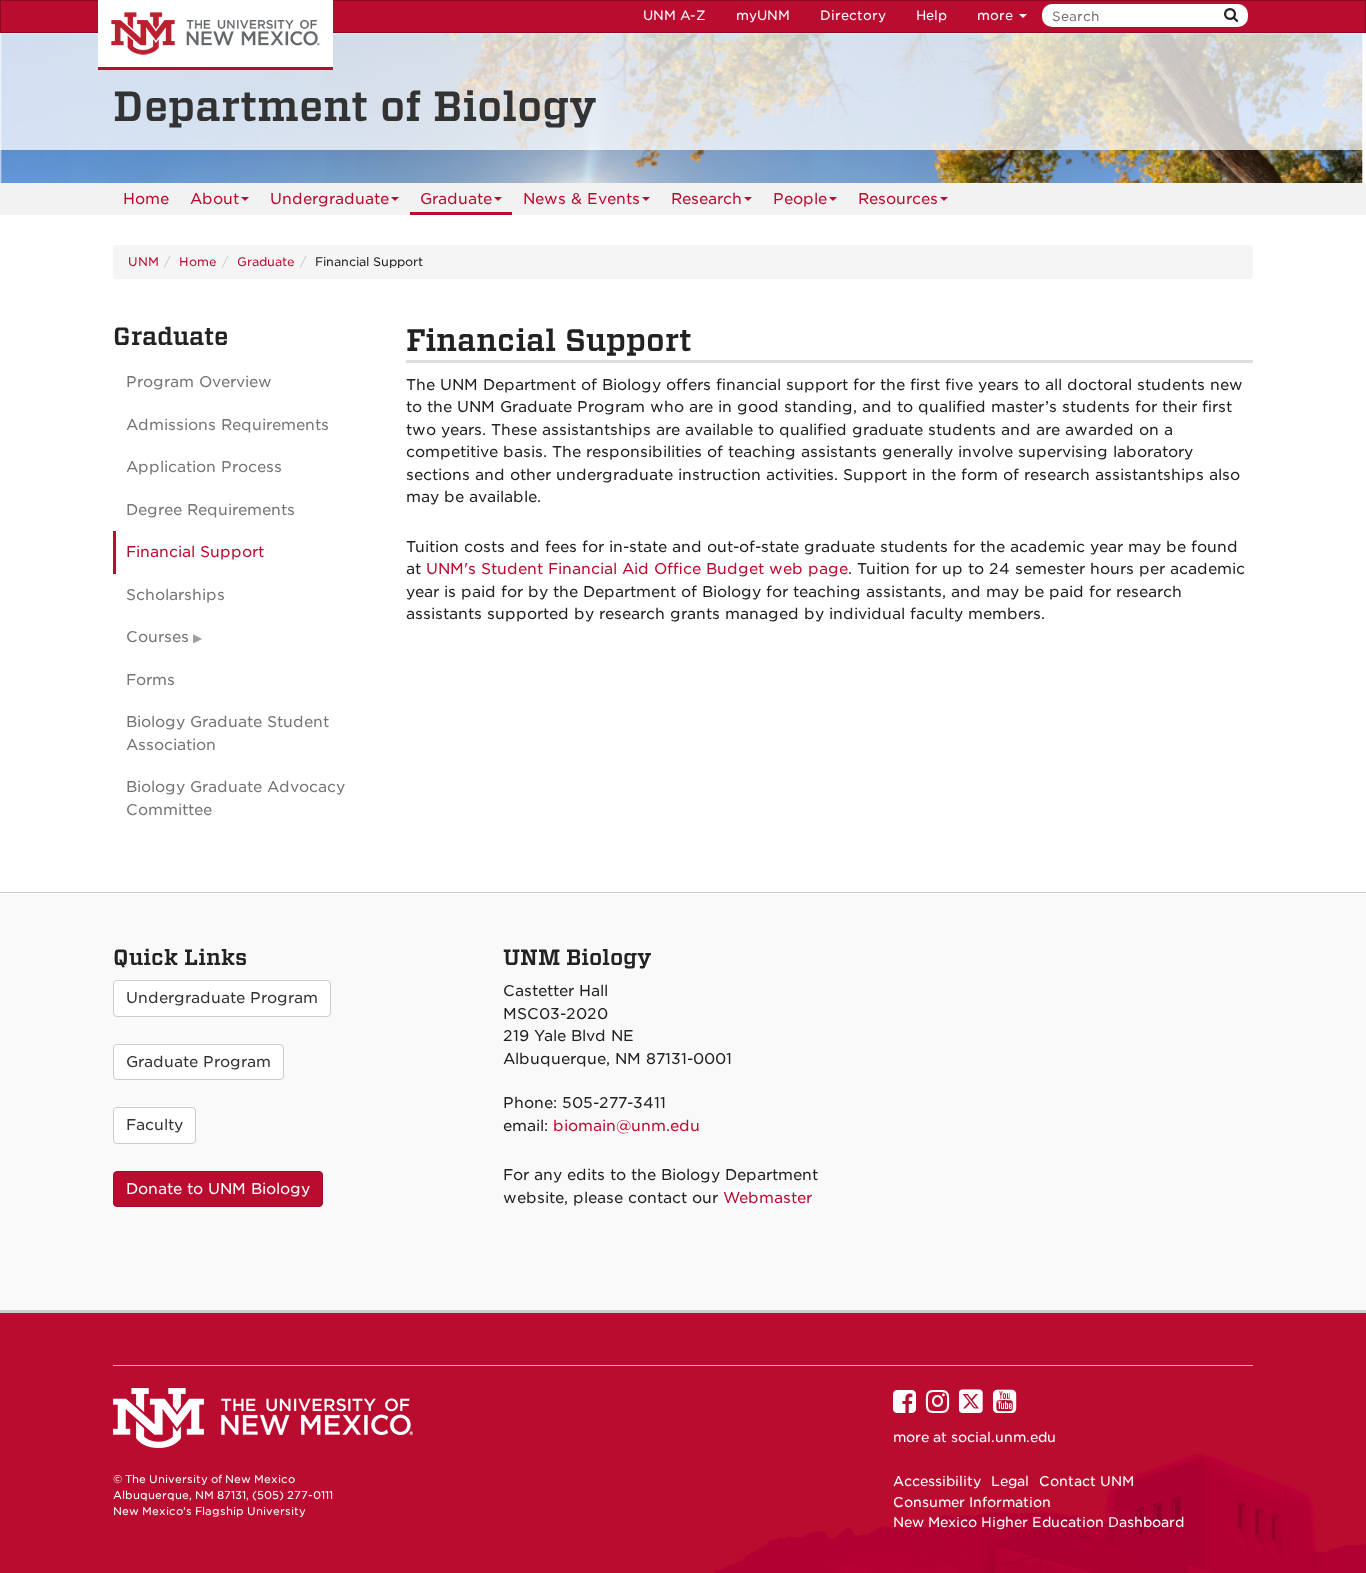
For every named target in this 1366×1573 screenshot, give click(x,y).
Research (706, 199)
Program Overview (199, 382)
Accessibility (937, 1481)
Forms (150, 680)
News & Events (581, 199)
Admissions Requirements (227, 425)
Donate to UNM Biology (218, 1189)
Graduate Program (198, 1062)
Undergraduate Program (222, 998)
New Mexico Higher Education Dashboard (1038, 1522)
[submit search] (1231, 15)
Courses (157, 637)
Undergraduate (329, 199)
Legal (1010, 1481)
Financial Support (195, 552)
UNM (143, 261)
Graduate (456, 199)
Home (146, 199)
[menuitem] (146, 199)
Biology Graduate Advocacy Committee (235, 798)
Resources (898, 199)
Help (931, 15)
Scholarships (175, 595)
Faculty (154, 1125)
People (800, 199)
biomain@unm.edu (626, 1126)
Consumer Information (972, 1502)
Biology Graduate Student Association (227, 733)
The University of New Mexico (215, 35)
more (997, 15)
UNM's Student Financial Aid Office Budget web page (637, 569)
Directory (853, 15)
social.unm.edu (1003, 1437)
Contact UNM (1086, 1481)
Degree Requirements (210, 510)
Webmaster (767, 1198)
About (214, 199)
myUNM (763, 15)
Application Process (204, 467)
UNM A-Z (674, 15)
